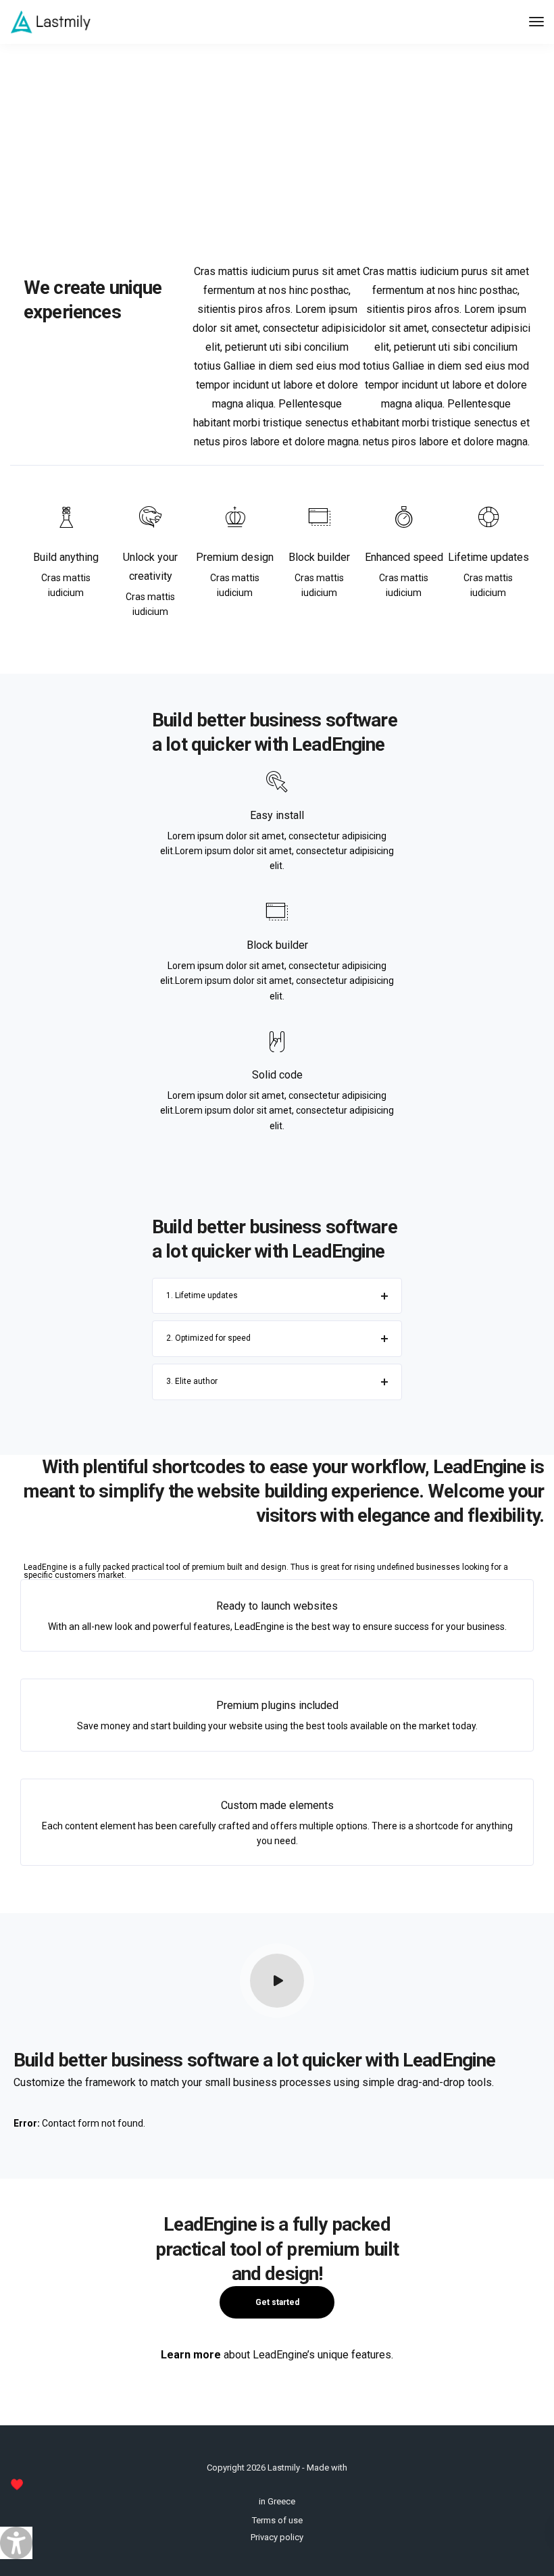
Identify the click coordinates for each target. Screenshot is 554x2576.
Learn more (191, 2355)
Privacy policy (277, 2537)
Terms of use (277, 2520)
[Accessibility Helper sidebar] (16, 2543)
